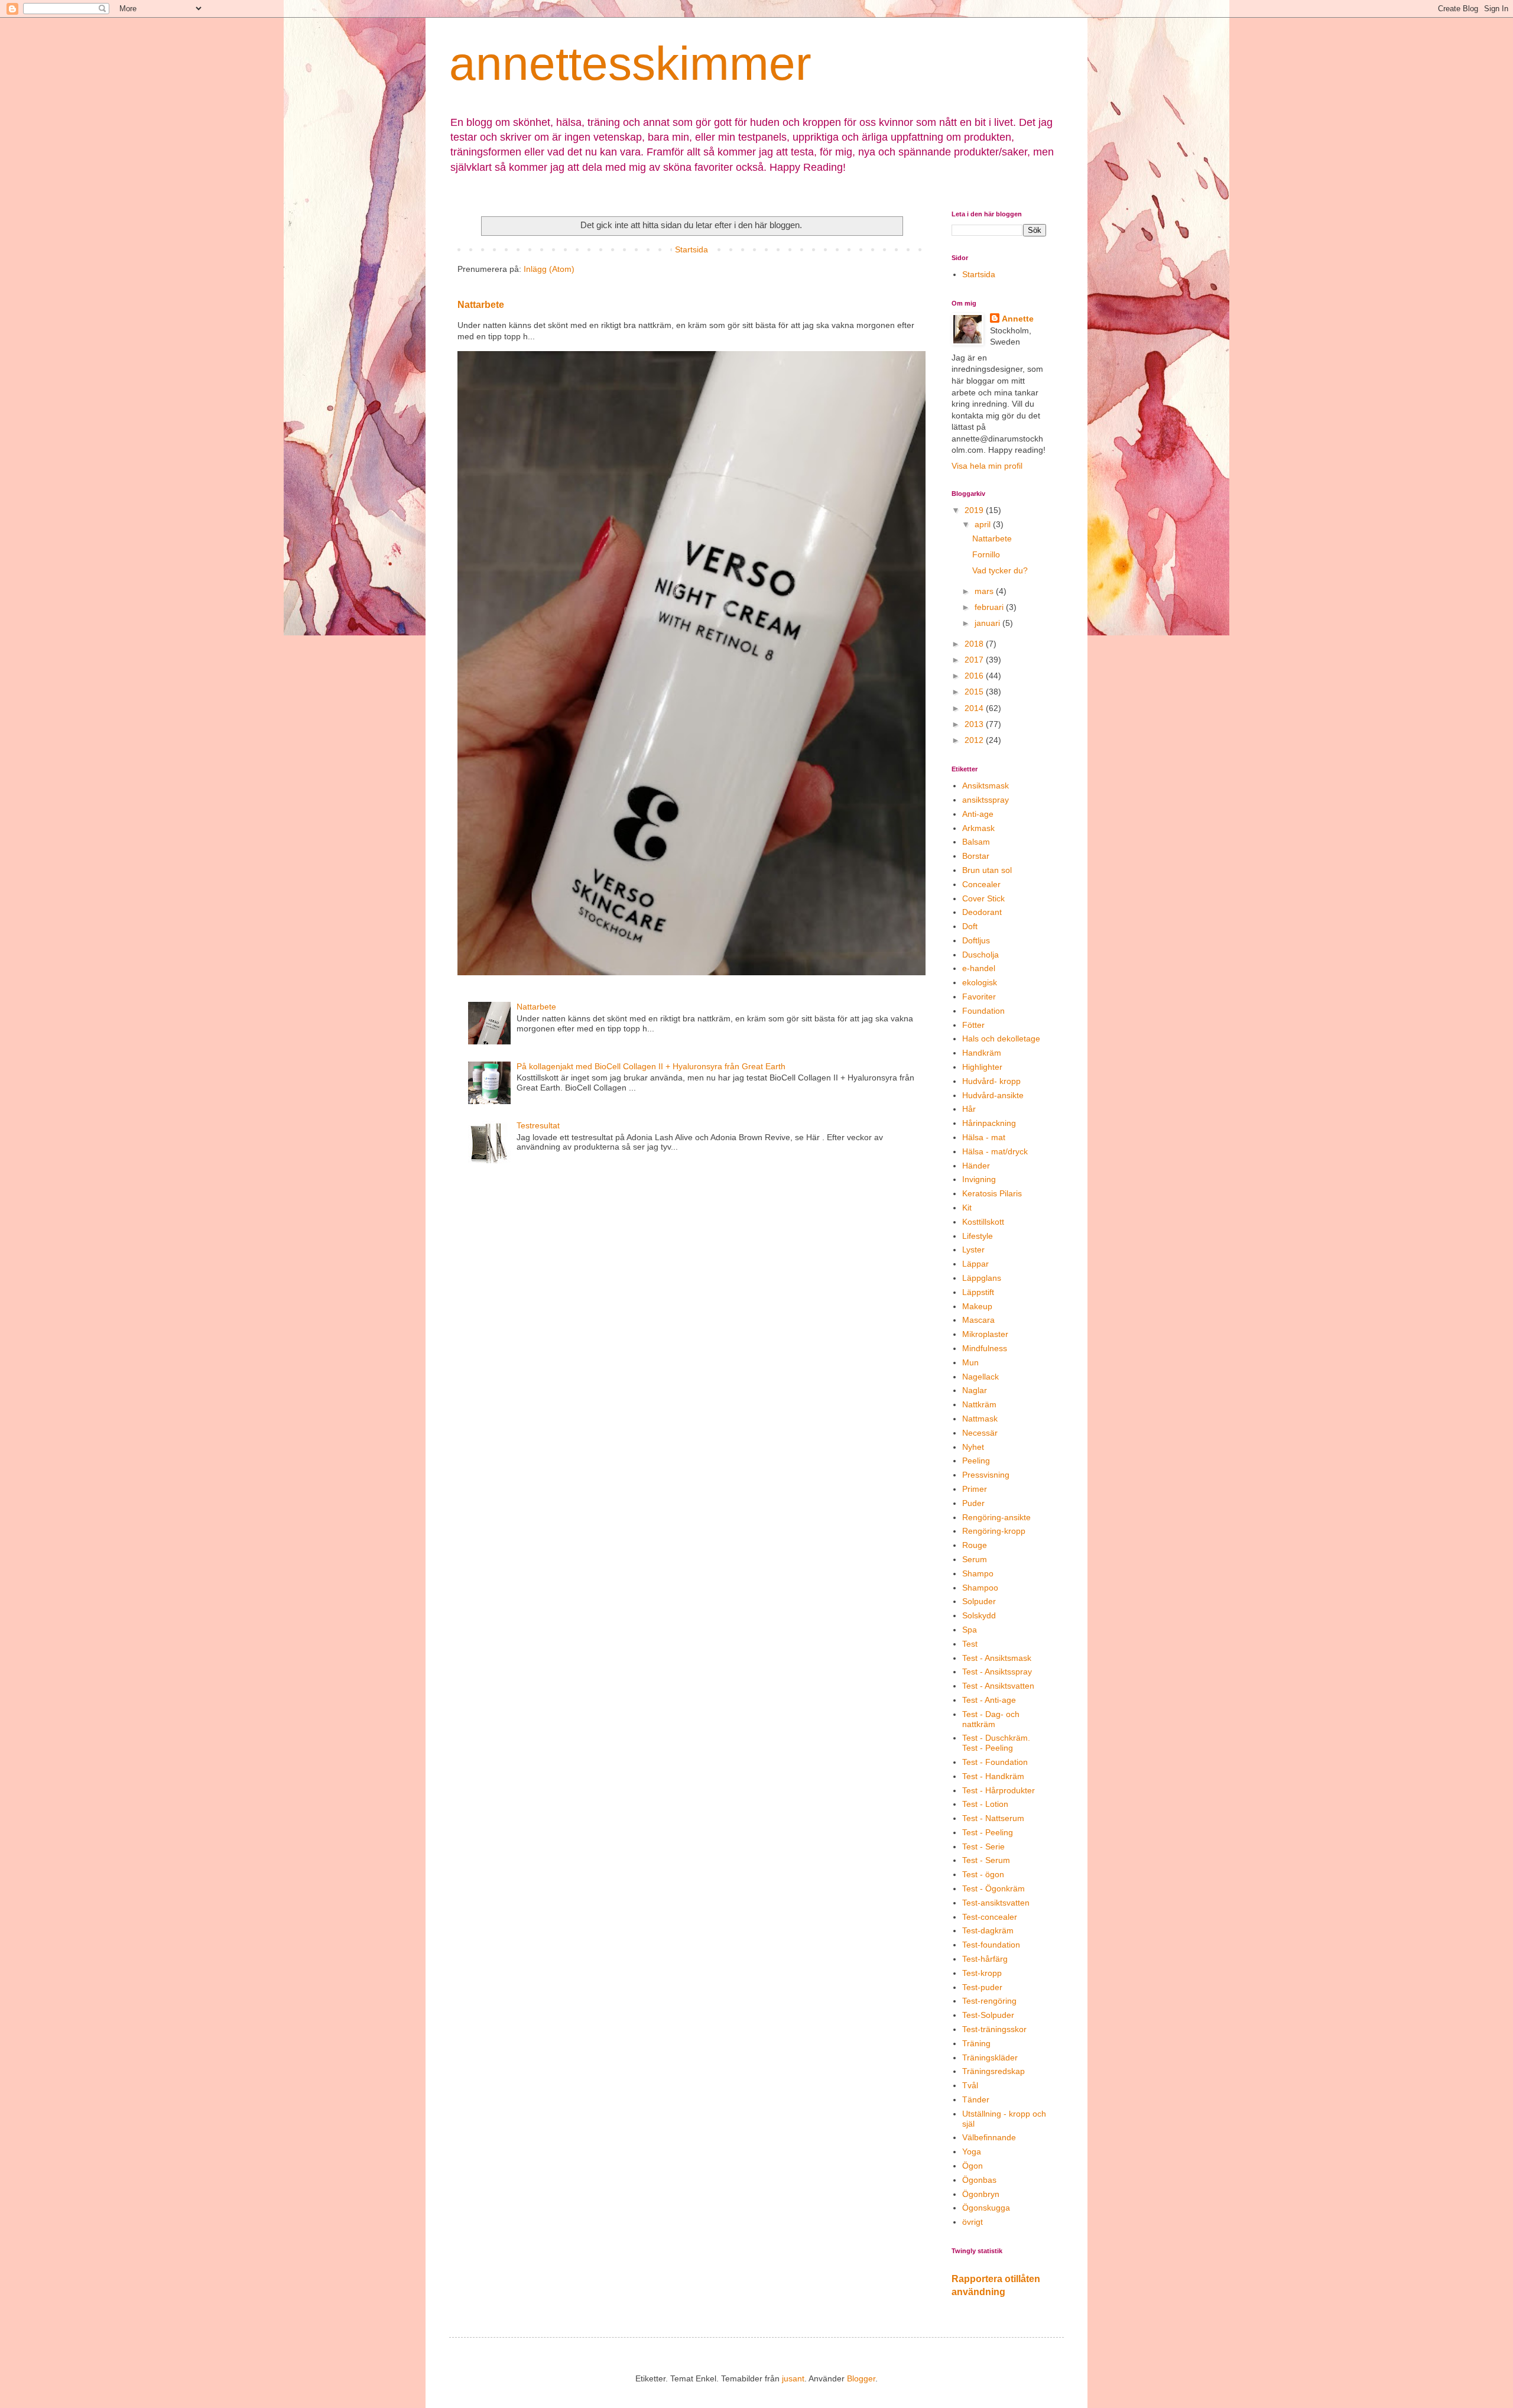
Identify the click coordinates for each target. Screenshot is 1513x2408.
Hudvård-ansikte (993, 1095)
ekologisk (980, 982)
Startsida (691, 249)
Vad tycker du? (1000, 570)
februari (990, 607)
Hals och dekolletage (1001, 1039)
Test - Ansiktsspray (997, 1672)
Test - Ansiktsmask (997, 1658)
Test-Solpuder (988, 2015)
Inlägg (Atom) (549, 269)
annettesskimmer (630, 64)
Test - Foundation (995, 1762)
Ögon (973, 2166)
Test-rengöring (989, 2001)
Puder (973, 1503)
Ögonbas (979, 2180)
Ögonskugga (986, 2208)
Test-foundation (991, 1945)
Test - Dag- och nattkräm (991, 1719)
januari (988, 623)
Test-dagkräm (988, 1930)
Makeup (977, 1306)
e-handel (979, 968)
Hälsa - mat (984, 1137)
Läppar (975, 1264)
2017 (975, 660)
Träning (976, 2043)
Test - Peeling (988, 1832)
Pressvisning (986, 1475)
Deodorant (982, 912)
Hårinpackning (989, 1123)
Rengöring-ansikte (996, 1517)
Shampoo (980, 1588)
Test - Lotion (985, 1804)
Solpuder (979, 1601)
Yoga (972, 2151)
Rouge (975, 1545)
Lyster (973, 1250)
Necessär (980, 1433)
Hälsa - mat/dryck (995, 1151)
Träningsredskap (993, 2071)
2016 (975, 676)
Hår (969, 1109)
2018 (975, 644)
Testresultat (538, 1125)
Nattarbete (481, 304)
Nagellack (980, 1377)
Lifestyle (978, 1236)
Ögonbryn (981, 2194)
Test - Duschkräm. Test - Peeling (996, 1743)
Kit (967, 1208)
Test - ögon (983, 1874)
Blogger (861, 2378)
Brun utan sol (987, 870)
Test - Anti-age (989, 1700)
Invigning (979, 1179)
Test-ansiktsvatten (996, 1903)
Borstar (976, 856)
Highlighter (982, 1067)
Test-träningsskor (994, 2029)
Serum (975, 1559)
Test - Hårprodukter (999, 1790)
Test (970, 1644)
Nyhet (973, 1447)
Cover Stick (983, 898)
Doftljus (976, 940)
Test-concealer (990, 1917)
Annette (1018, 319)
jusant (793, 2378)
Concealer (981, 884)
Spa (970, 1630)
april (984, 524)
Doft (970, 926)
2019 (975, 510)
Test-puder (982, 1987)
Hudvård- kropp (991, 1081)
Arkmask (978, 828)
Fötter (973, 1025)
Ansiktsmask (986, 786)
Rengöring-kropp (994, 1531)
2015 (975, 692)
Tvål (970, 2085)
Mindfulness (985, 1348)
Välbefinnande (989, 2137)
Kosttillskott (983, 1222)
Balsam (976, 842)
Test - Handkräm (993, 1776)
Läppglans (982, 1278)
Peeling (976, 1461)
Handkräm (982, 1053)
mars (985, 591)
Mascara (978, 1320)
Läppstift (978, 1292)
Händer (976, 1166)
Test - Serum (986, 1860)
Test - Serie (983, 1846)
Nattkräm (979, 1404)
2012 (975, 740)
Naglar (975, 1390)
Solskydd (979, 1615)
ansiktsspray (986, 800)
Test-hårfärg (985, 1959)
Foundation (983, 1011)
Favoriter (979, 997)
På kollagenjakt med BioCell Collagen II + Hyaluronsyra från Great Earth (651, 1066)
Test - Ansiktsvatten (998, 1686)
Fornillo (986, 554)
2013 (975, 724)
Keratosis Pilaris (992, 1193)
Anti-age (978, 814)
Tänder (976, 2099)
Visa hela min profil (987, 466)
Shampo (978, 1573)
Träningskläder (990, 2057)
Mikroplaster (985, 1334)
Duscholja (980, 955)
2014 (975, 708)
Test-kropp (982, 1973)
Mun (970, 1362)
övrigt (973, 2222)
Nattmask (980, 1419)
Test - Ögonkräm (993, 1888)
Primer (975, 1489)
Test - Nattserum (993, 1818)
